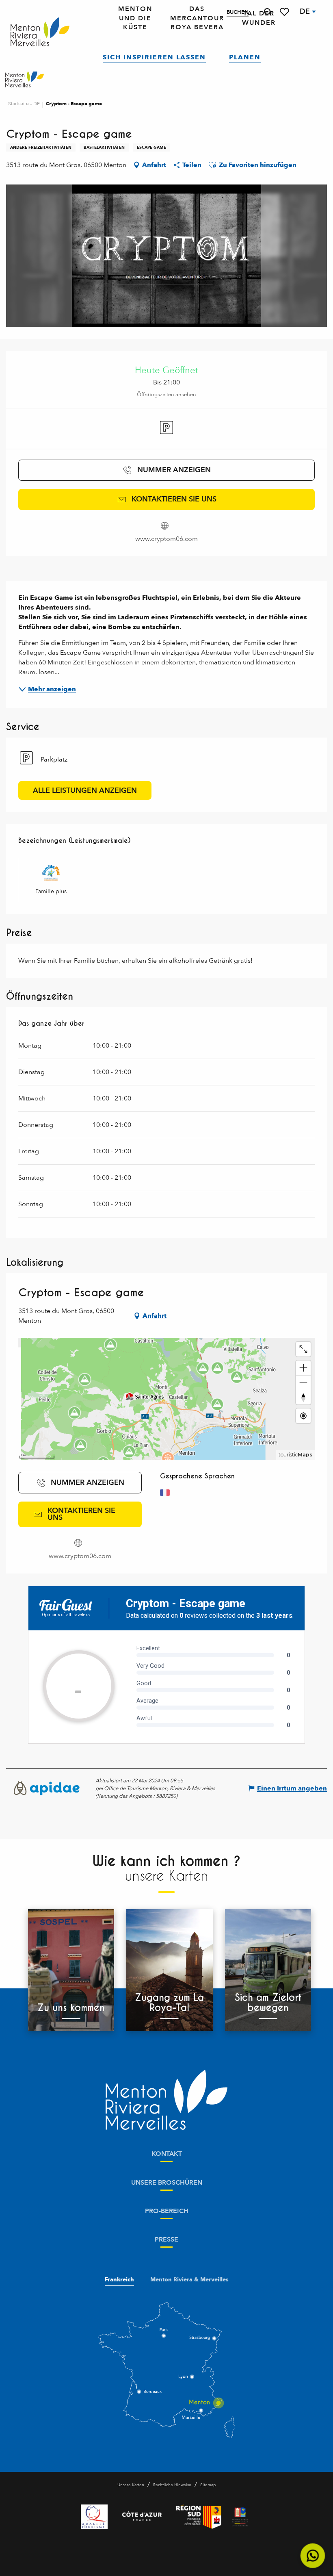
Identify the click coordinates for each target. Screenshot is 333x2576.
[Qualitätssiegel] (94, 2517)
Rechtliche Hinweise (172, 2485)
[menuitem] (40, 32)
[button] (268, 12)
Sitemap (208, 2485)
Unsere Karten (131, 2485)
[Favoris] (285, 12)
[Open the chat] (313, 2556)
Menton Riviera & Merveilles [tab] (189, 2280)
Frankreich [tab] (119, 2280)
